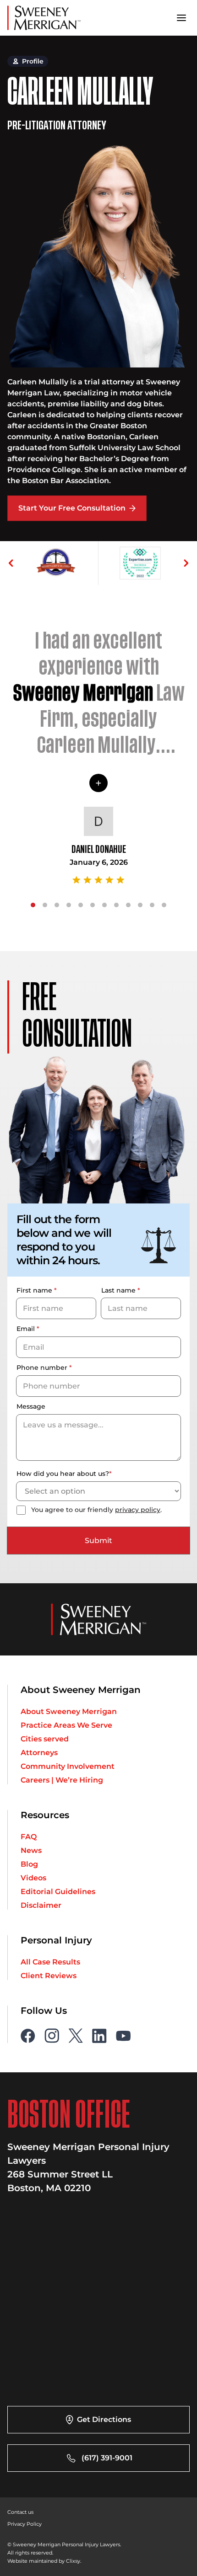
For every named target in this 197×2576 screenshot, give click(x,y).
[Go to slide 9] (128, 905)
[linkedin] (99, 2036)
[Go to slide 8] (116, 905)
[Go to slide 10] (140, 905)
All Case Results (50, 1962)
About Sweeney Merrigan (69, 1712)
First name (37, 1290)
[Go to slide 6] (93, 905)
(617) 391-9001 (107, 2458)
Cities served (45, 1739)
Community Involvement (68, 1767)
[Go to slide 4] (69, 905)
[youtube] (123, 2036)
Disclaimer (41, 1905)
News (31, 1851)
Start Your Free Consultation (72, 508)
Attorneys (39, 1753)
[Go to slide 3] (57, 905)
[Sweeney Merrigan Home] (44, 18)
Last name (121, 1290)
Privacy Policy (25, 2524)
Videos (33, 1878)
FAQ (29, 1837)
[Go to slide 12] (164, 905)
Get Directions (104, 2419)
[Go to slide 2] (45, 905)
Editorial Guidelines (58, 1892)
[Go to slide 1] (33, 905)
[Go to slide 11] (152, 905)
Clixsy (73, 2561)
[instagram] (52, 2036)
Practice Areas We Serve (66, 1725)
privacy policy (138, 1510)
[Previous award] (11, 563)
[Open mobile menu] (181, 18)
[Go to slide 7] (104, 905)
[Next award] (186, 563)
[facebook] (28, 2036)
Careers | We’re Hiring (62, 1780)
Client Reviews (49, 1976)
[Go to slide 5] (81, 905)
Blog (29, 1864)
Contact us (20, 2512)
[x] (76, 2036)
